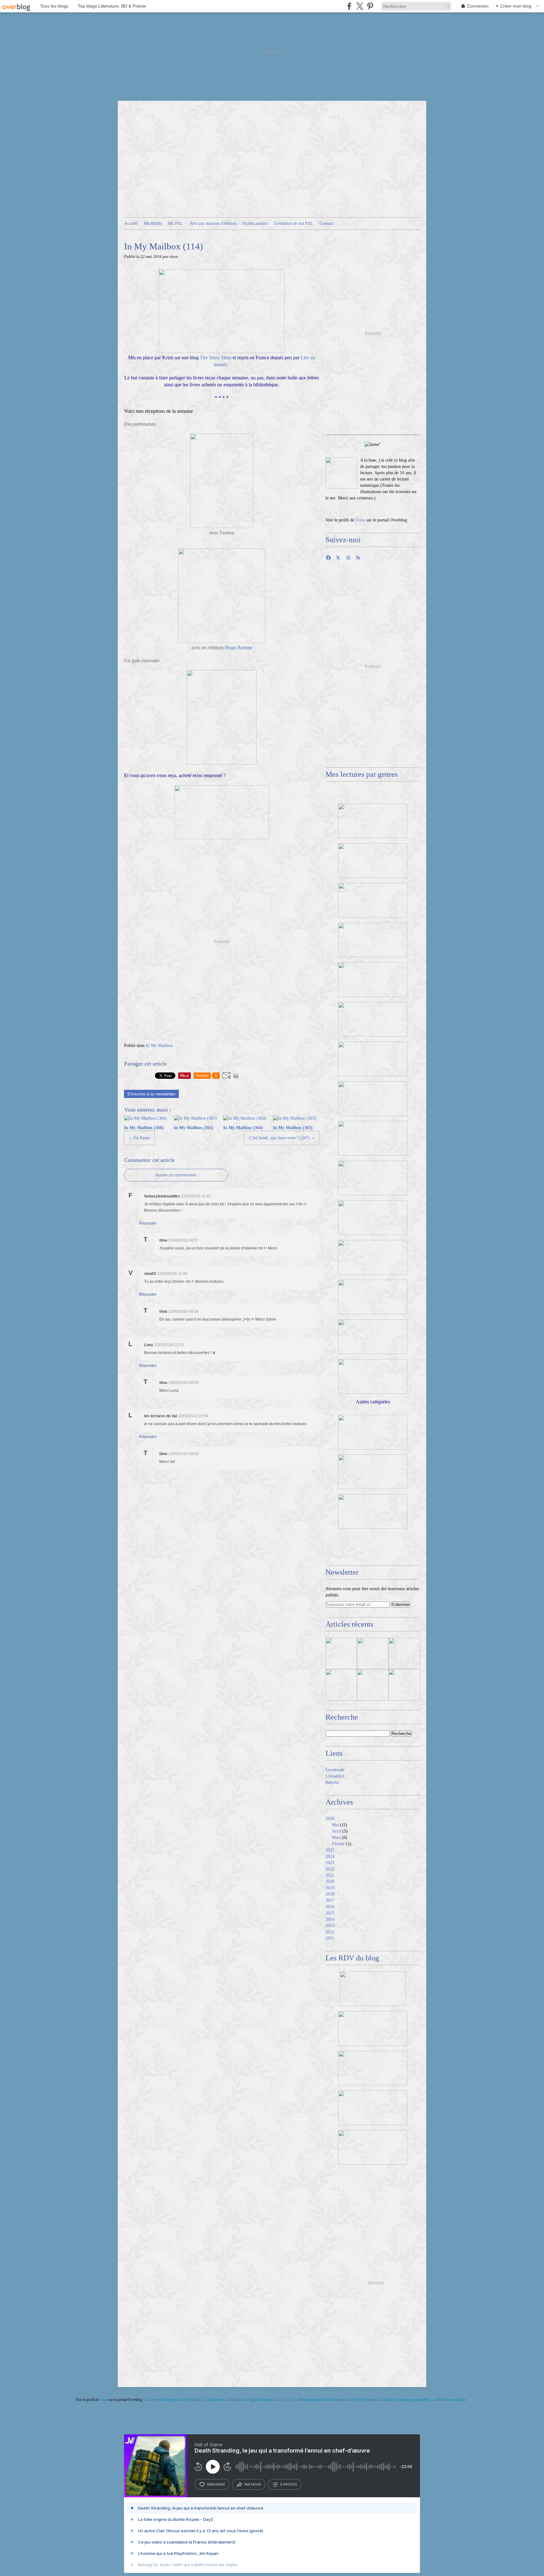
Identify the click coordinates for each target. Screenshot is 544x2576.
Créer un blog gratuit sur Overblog (175, 2400)
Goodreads (335, 1770)
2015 (330, 1913)
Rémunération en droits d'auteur (322, 2400)
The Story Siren (216, 358)
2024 (330, 1856)
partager (253, 2484)
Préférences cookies (452, 2400)
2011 (330, 1938)
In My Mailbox (159, 1046)
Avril (336, 1831)
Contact (326, 223)
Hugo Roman (239, 648)
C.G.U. (287, 2400)
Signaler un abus (262, 2400)
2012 (330, 1932)
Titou (360, 520)
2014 (330, 1919)
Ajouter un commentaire (176, 1175)
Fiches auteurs (255, 223)
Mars (336, 1837)
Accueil (131, 223)
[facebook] (349, 6)
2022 (330, 1869)
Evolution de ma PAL (294, 223)
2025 (330, 1850)
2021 (330, 1875)
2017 (330, 1900)
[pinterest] (370, 6)
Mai (335, 1825)
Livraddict (335, 1776)
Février (338, 1844)
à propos (289, 2484)
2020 (330, 1882)
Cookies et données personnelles (406, 2400)
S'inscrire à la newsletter (151, 1094)
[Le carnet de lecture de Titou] (341, 473)
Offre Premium (364, 2400)
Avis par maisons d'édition (213, 223)
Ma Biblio (153, 223)
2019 (330, 1888)
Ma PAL (176, 223)
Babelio (332, 1782)
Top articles (216, 2400)
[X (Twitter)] (360, 6)
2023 (330, 1863)
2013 (330, 1926)
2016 (330, 1907)
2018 (330, 1894)
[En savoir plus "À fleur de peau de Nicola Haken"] (373, 1685)
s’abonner (216, 2484)
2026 (330, 1819)
